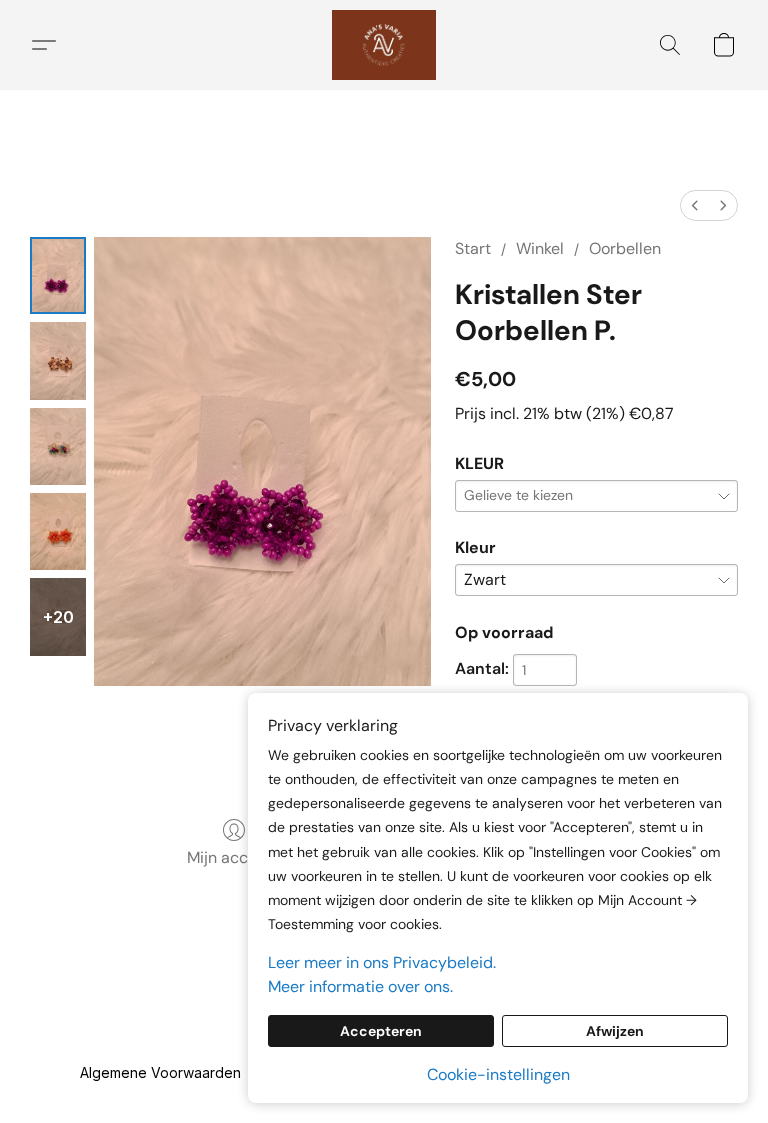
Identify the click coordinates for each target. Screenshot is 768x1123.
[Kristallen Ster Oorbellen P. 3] (58, 531)
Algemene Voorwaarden (160, 1072)
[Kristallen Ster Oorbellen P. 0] (58, 275)
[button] (383, 45)
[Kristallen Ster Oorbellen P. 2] (58, 446)
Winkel (540, 248)
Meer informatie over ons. (360, 986)
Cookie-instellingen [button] (498, 1074)
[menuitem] (695, 205)
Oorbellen (625, 248)
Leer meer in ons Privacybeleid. (382, 962)
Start (473, 248)
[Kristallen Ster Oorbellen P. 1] (58, 360)
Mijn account (234, 857)
